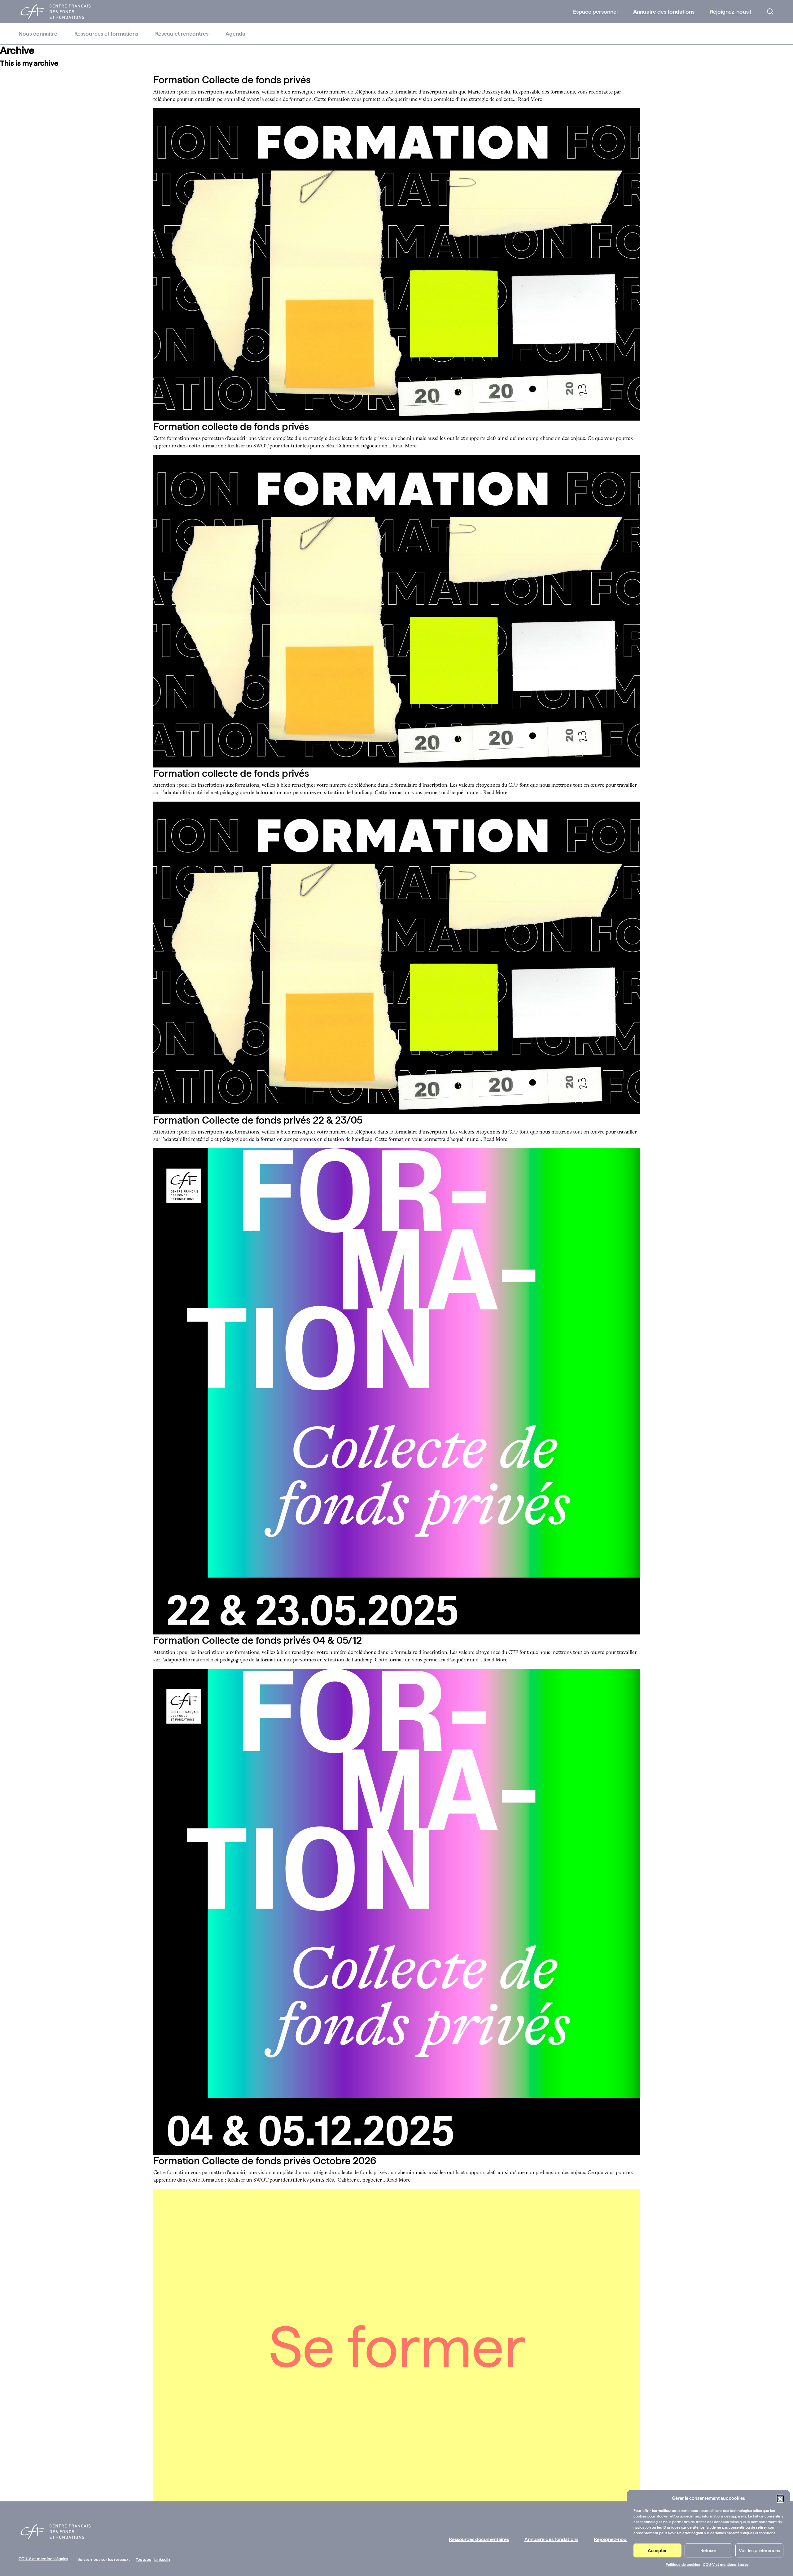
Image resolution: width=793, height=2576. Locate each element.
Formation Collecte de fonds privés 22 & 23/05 (258, 1120)
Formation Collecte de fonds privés (232, 80)
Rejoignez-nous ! (731, 12)
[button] (780, 2498)
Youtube (143, 2559)
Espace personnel (595, 12)
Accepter (657, 2551)
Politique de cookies (683, 2565)
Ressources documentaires (479, 2539)
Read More (530, 100)
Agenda (235, 34)
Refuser (708, 2551)
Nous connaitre (38, 34)
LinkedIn (162, 2559)
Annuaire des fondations (664, 12)
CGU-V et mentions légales (726, 2565)
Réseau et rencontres (182, 34)
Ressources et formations (106, 34)
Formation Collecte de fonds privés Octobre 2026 (265, 2161)
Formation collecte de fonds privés (231, 427)
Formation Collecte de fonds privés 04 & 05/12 (258, 1640)
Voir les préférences (759, 2551)
